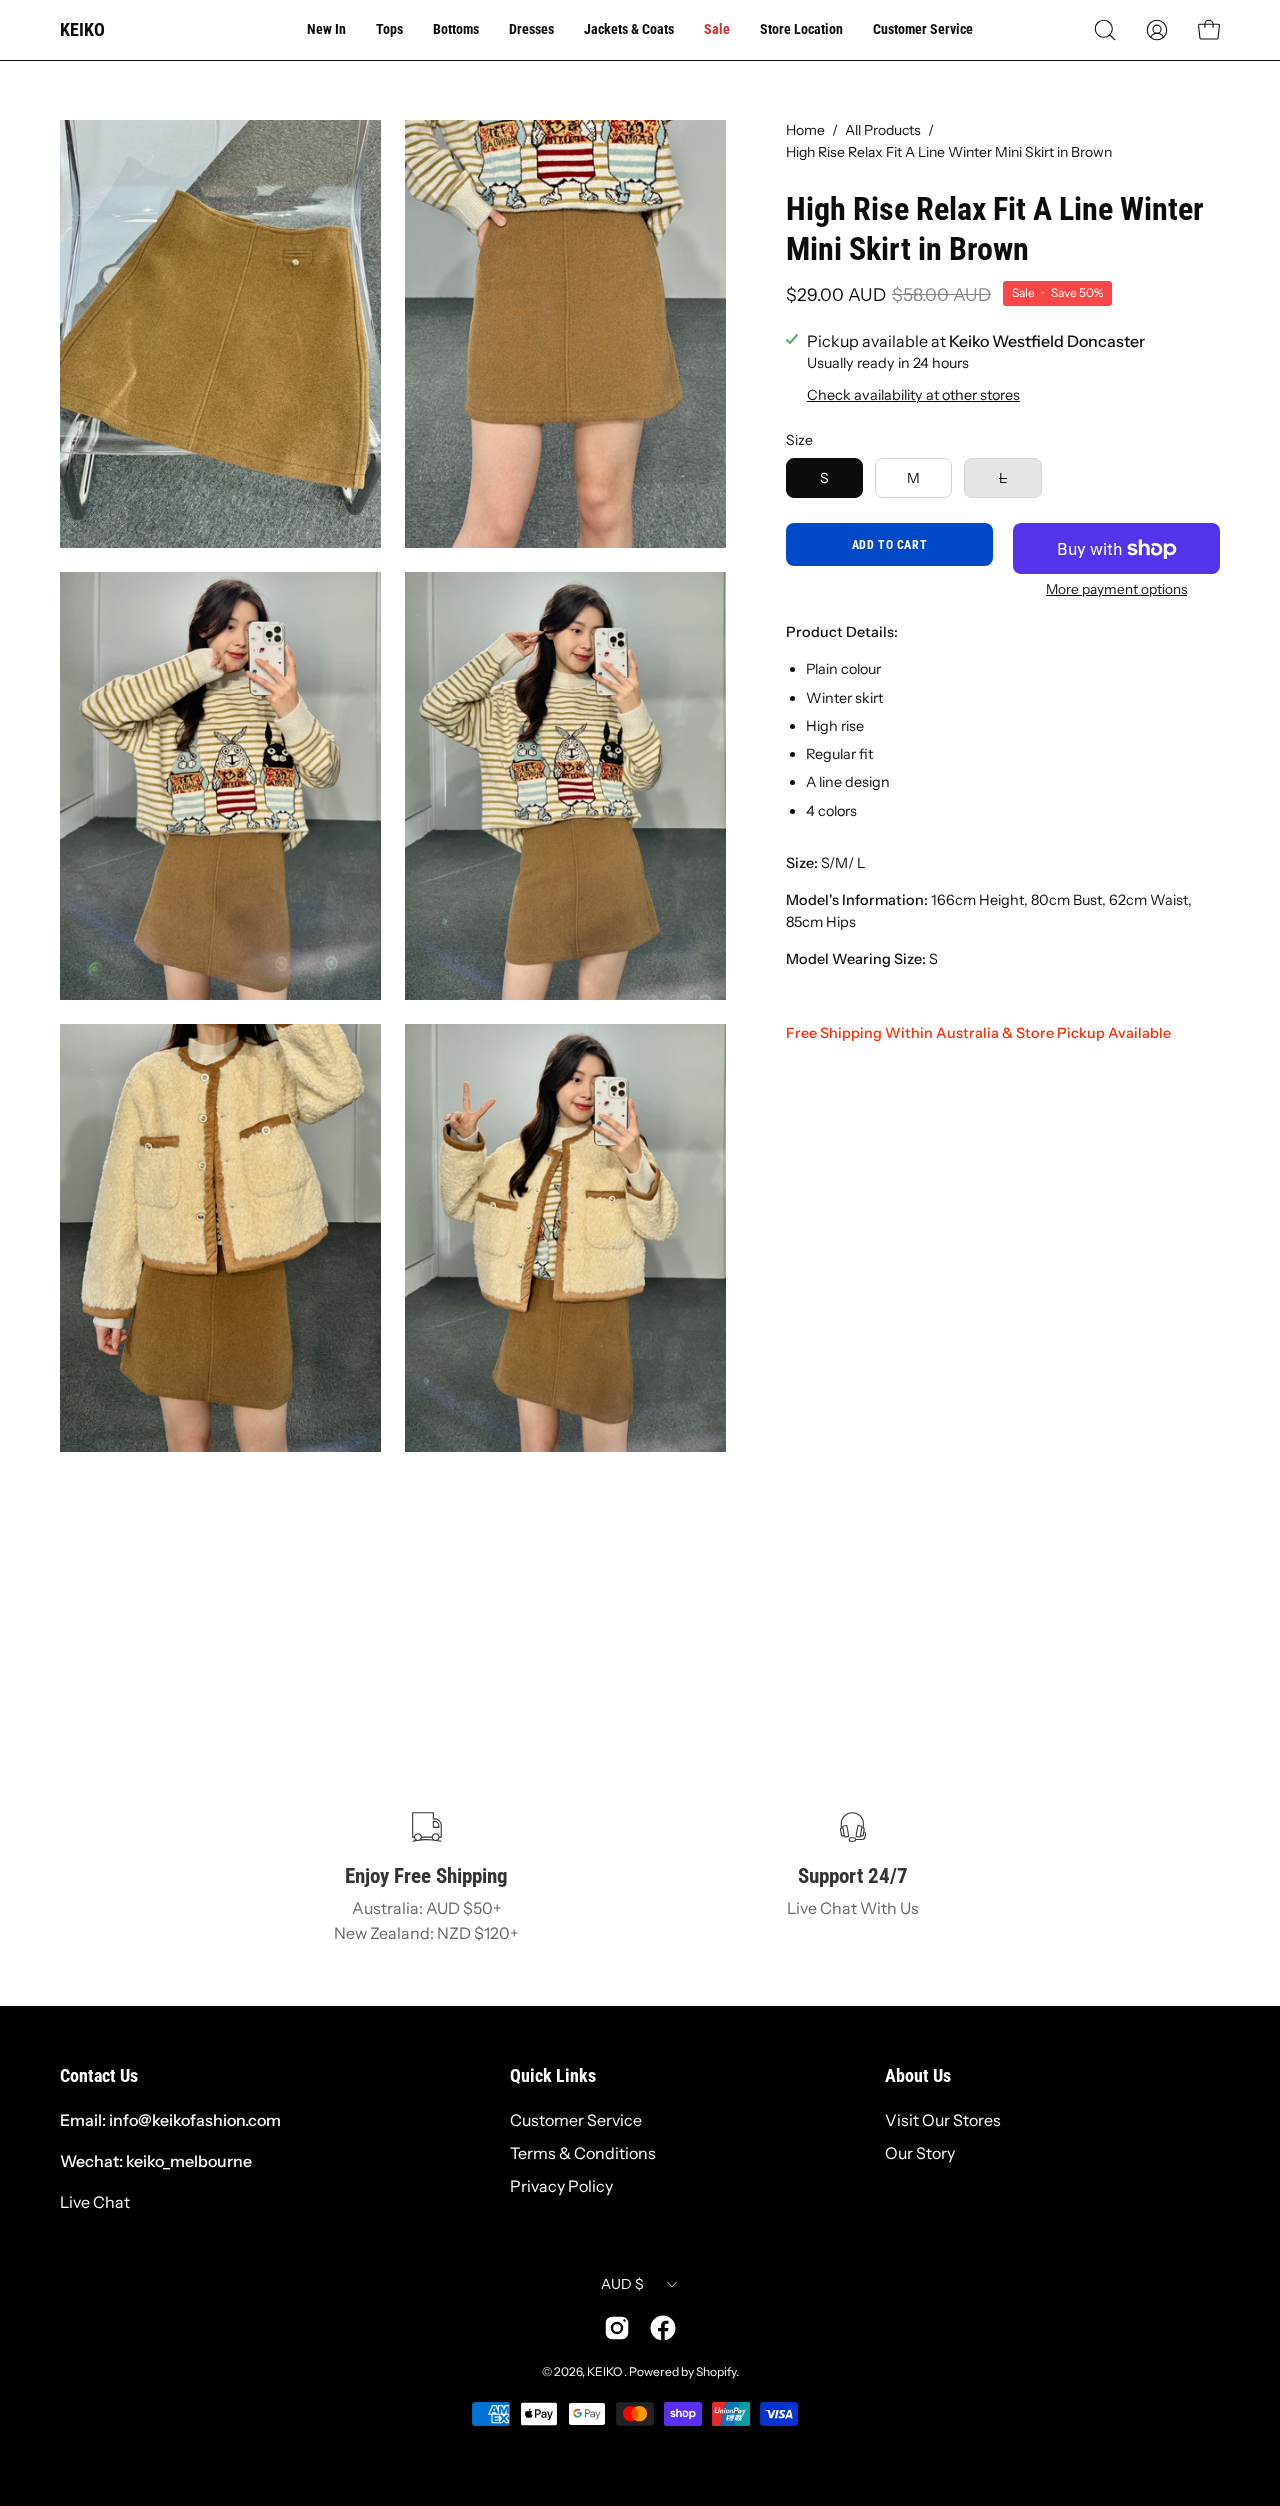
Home (805, 130)
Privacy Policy (561, 2186)
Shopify (716, 2371)
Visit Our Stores (943, 2120)
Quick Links (553, 2076)
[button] (1105, 30)
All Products (883, 130)
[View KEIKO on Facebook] (663, 2328)
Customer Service (576, 2120)
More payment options (1116, 589)
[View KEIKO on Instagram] (617, 2328)
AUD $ (622, 2284)
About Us (918, 2076)
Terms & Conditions (583, 2153)
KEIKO (82, 29)
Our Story (920, 2153)
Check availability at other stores (913, 395)
